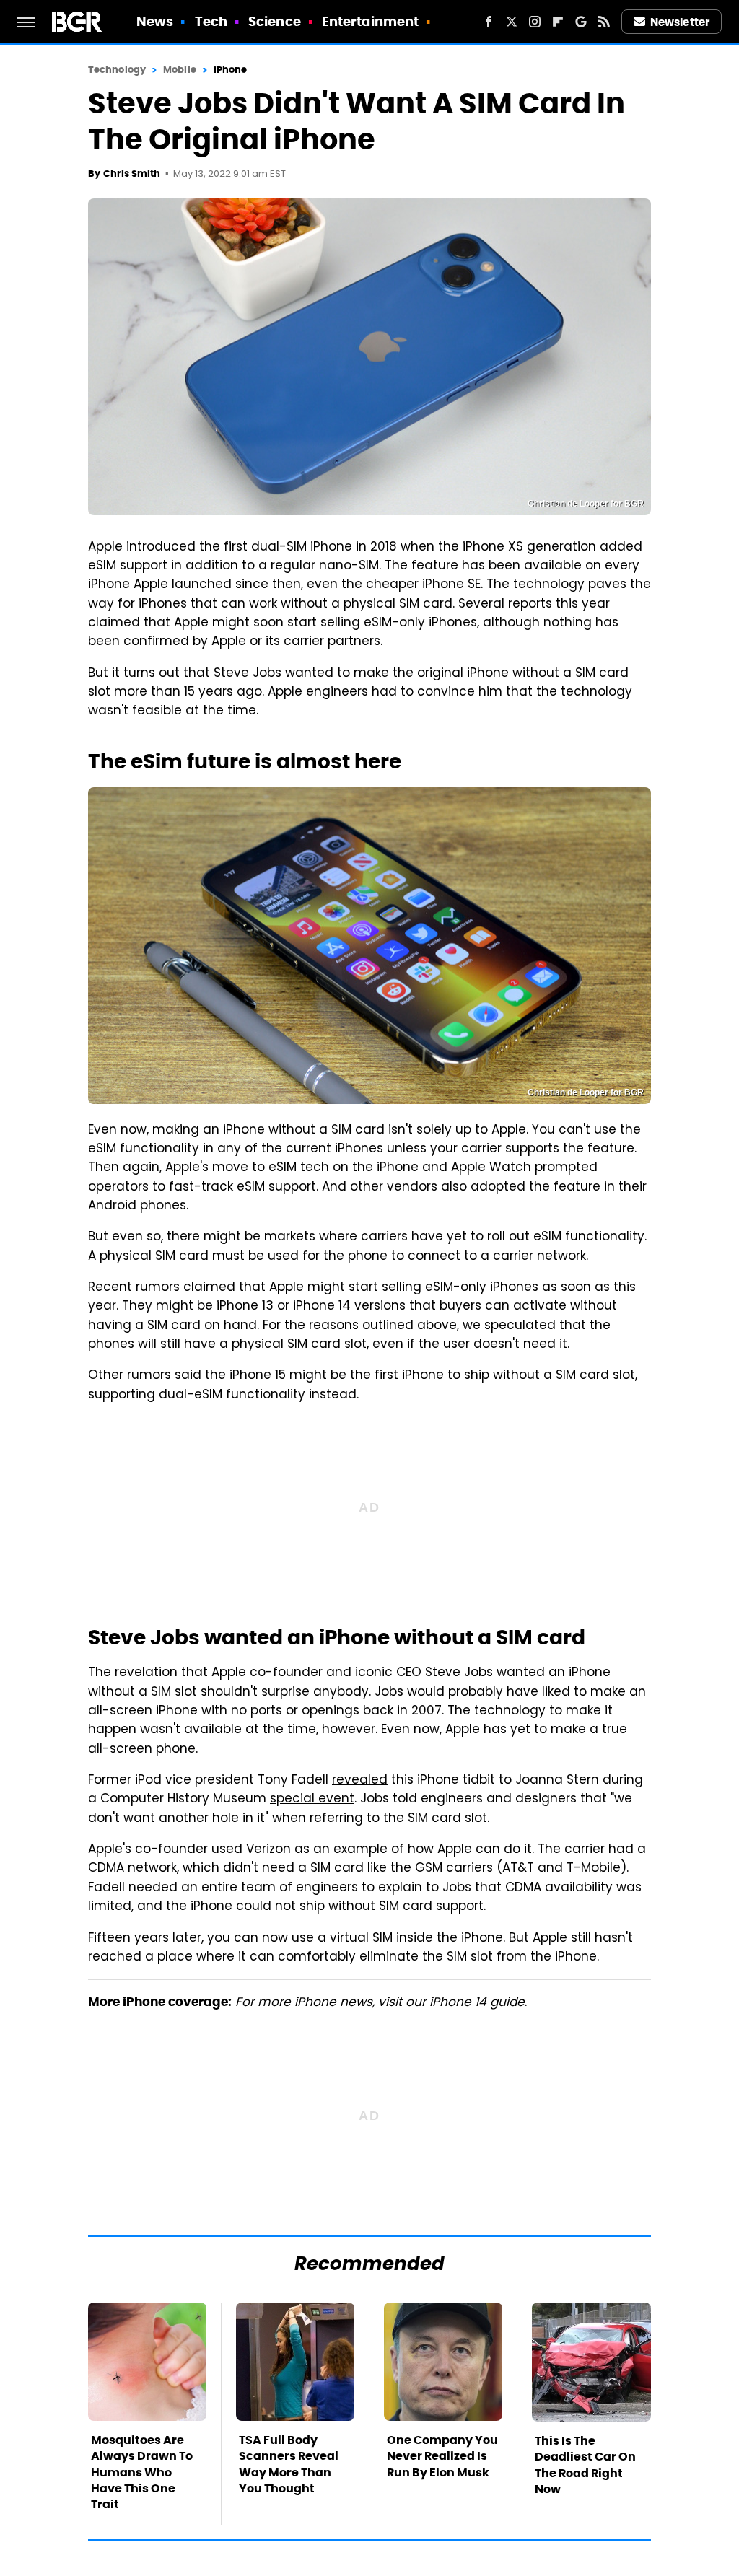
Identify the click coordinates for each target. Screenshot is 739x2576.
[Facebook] (489, 22)
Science (275, 21)
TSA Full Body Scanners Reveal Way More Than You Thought (289, 2464)
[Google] (581, 22)
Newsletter (680, 22)
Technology (117, 70)
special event (312, 1800)
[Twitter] (512, 22)
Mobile (180, 70)
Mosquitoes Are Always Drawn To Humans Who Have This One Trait (142, 2472)
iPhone (231, 70)
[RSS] (604, 22)
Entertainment (370, 21)
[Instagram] (535, 22)
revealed (360, 1781)
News (155, 21)
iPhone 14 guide (477, 2003)
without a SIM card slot (564, 1376)
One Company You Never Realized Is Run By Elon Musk (442, 2456)
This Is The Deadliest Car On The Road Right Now (585, 2465)
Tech (211, 21)
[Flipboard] (558, 22)
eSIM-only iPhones (482, 1288)
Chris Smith (132, 174)
